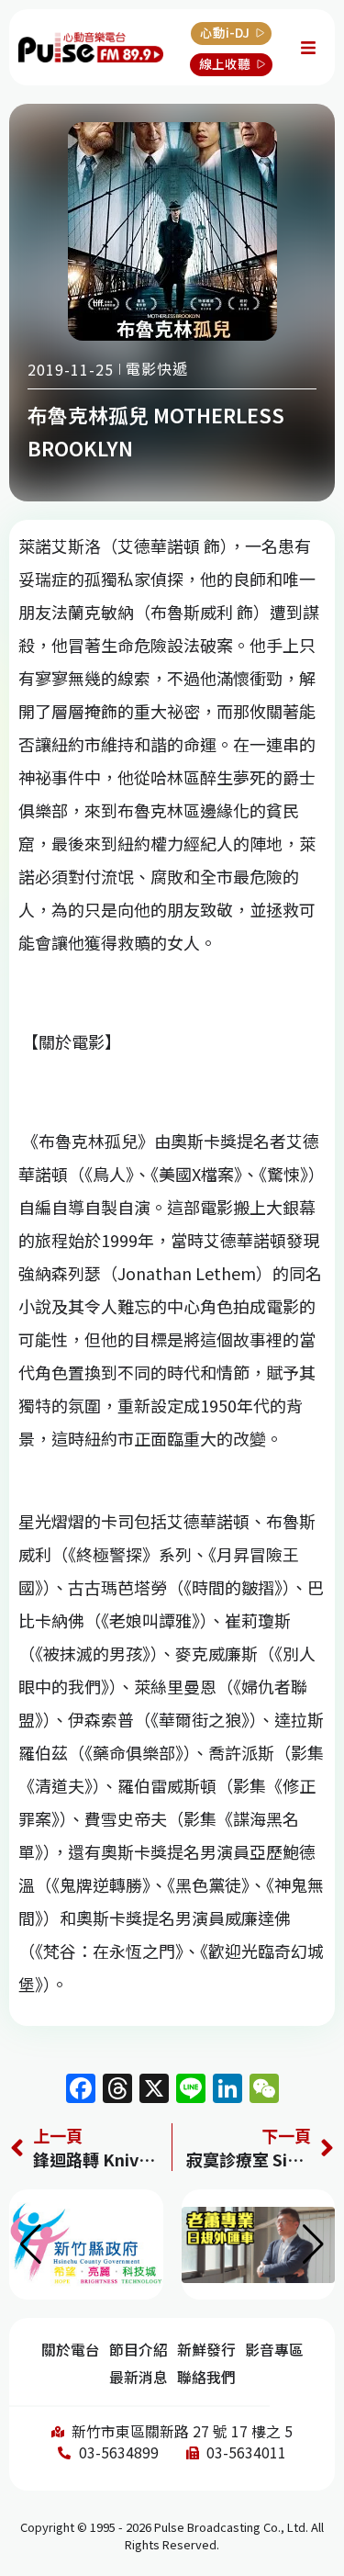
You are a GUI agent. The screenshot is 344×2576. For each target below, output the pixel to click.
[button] (313, 2244)
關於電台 (71, 2350)
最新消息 (139, 2377)
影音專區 (274, 2350)
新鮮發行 (206, 2350)
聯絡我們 (206, 2377)
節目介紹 (139, 2350)
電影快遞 (157, 368)
